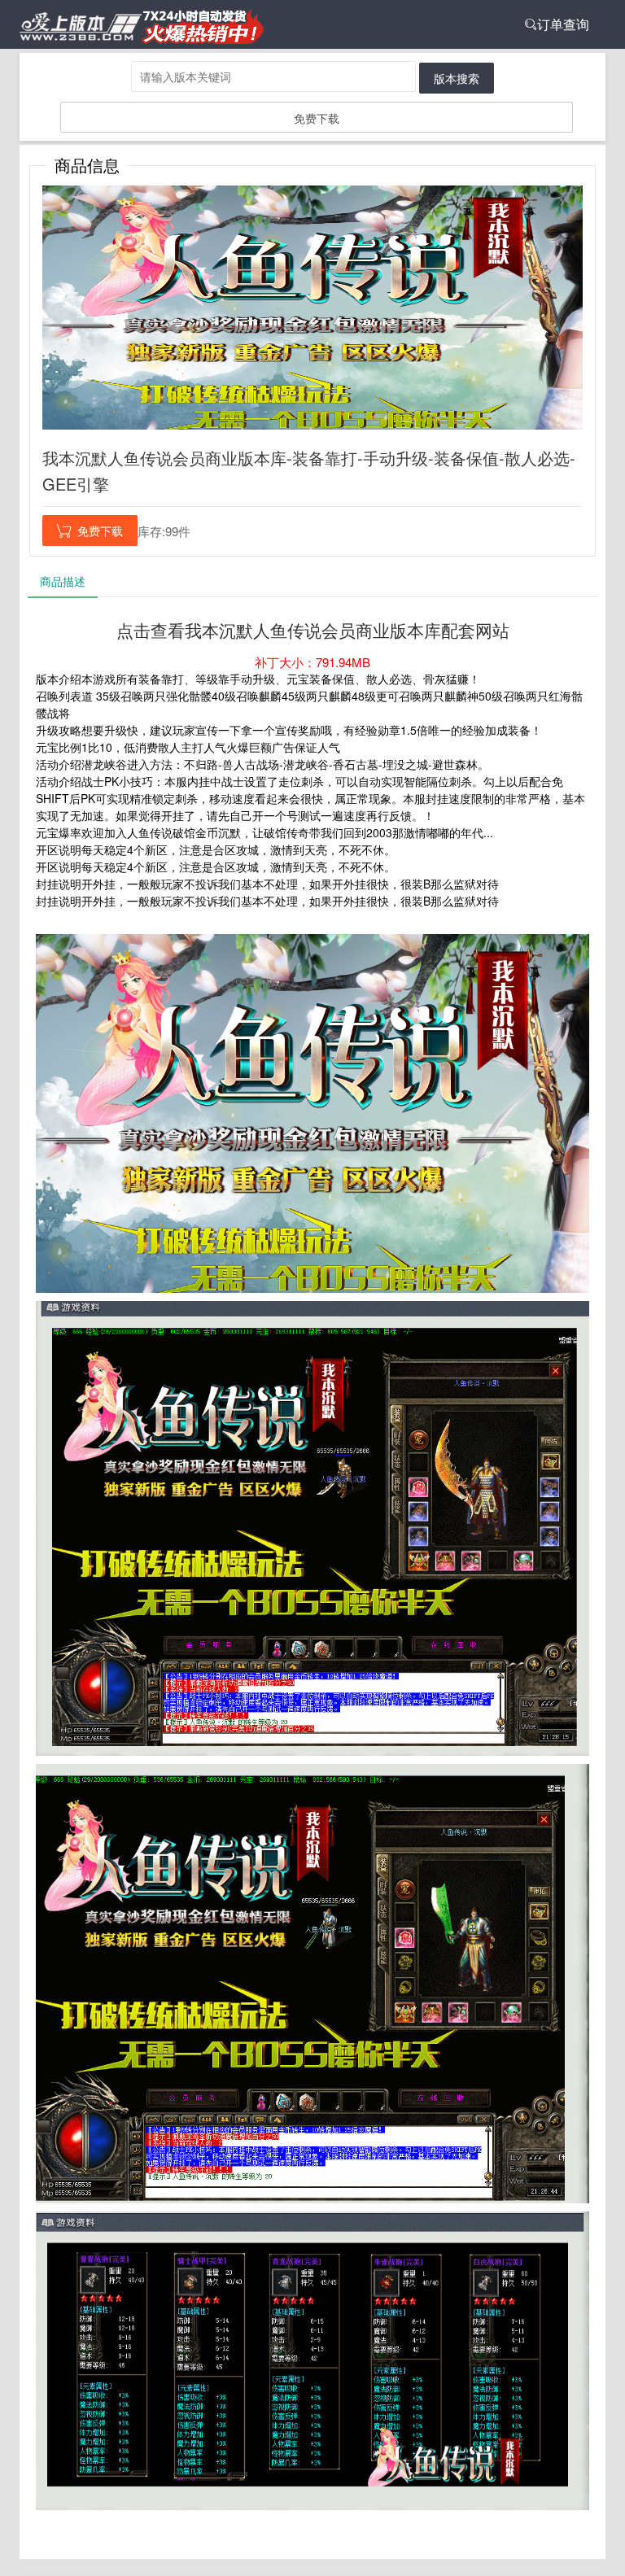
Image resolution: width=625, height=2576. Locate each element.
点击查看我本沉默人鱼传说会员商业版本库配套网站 (313, 630)
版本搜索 (457, 78)
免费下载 (317, 118)
